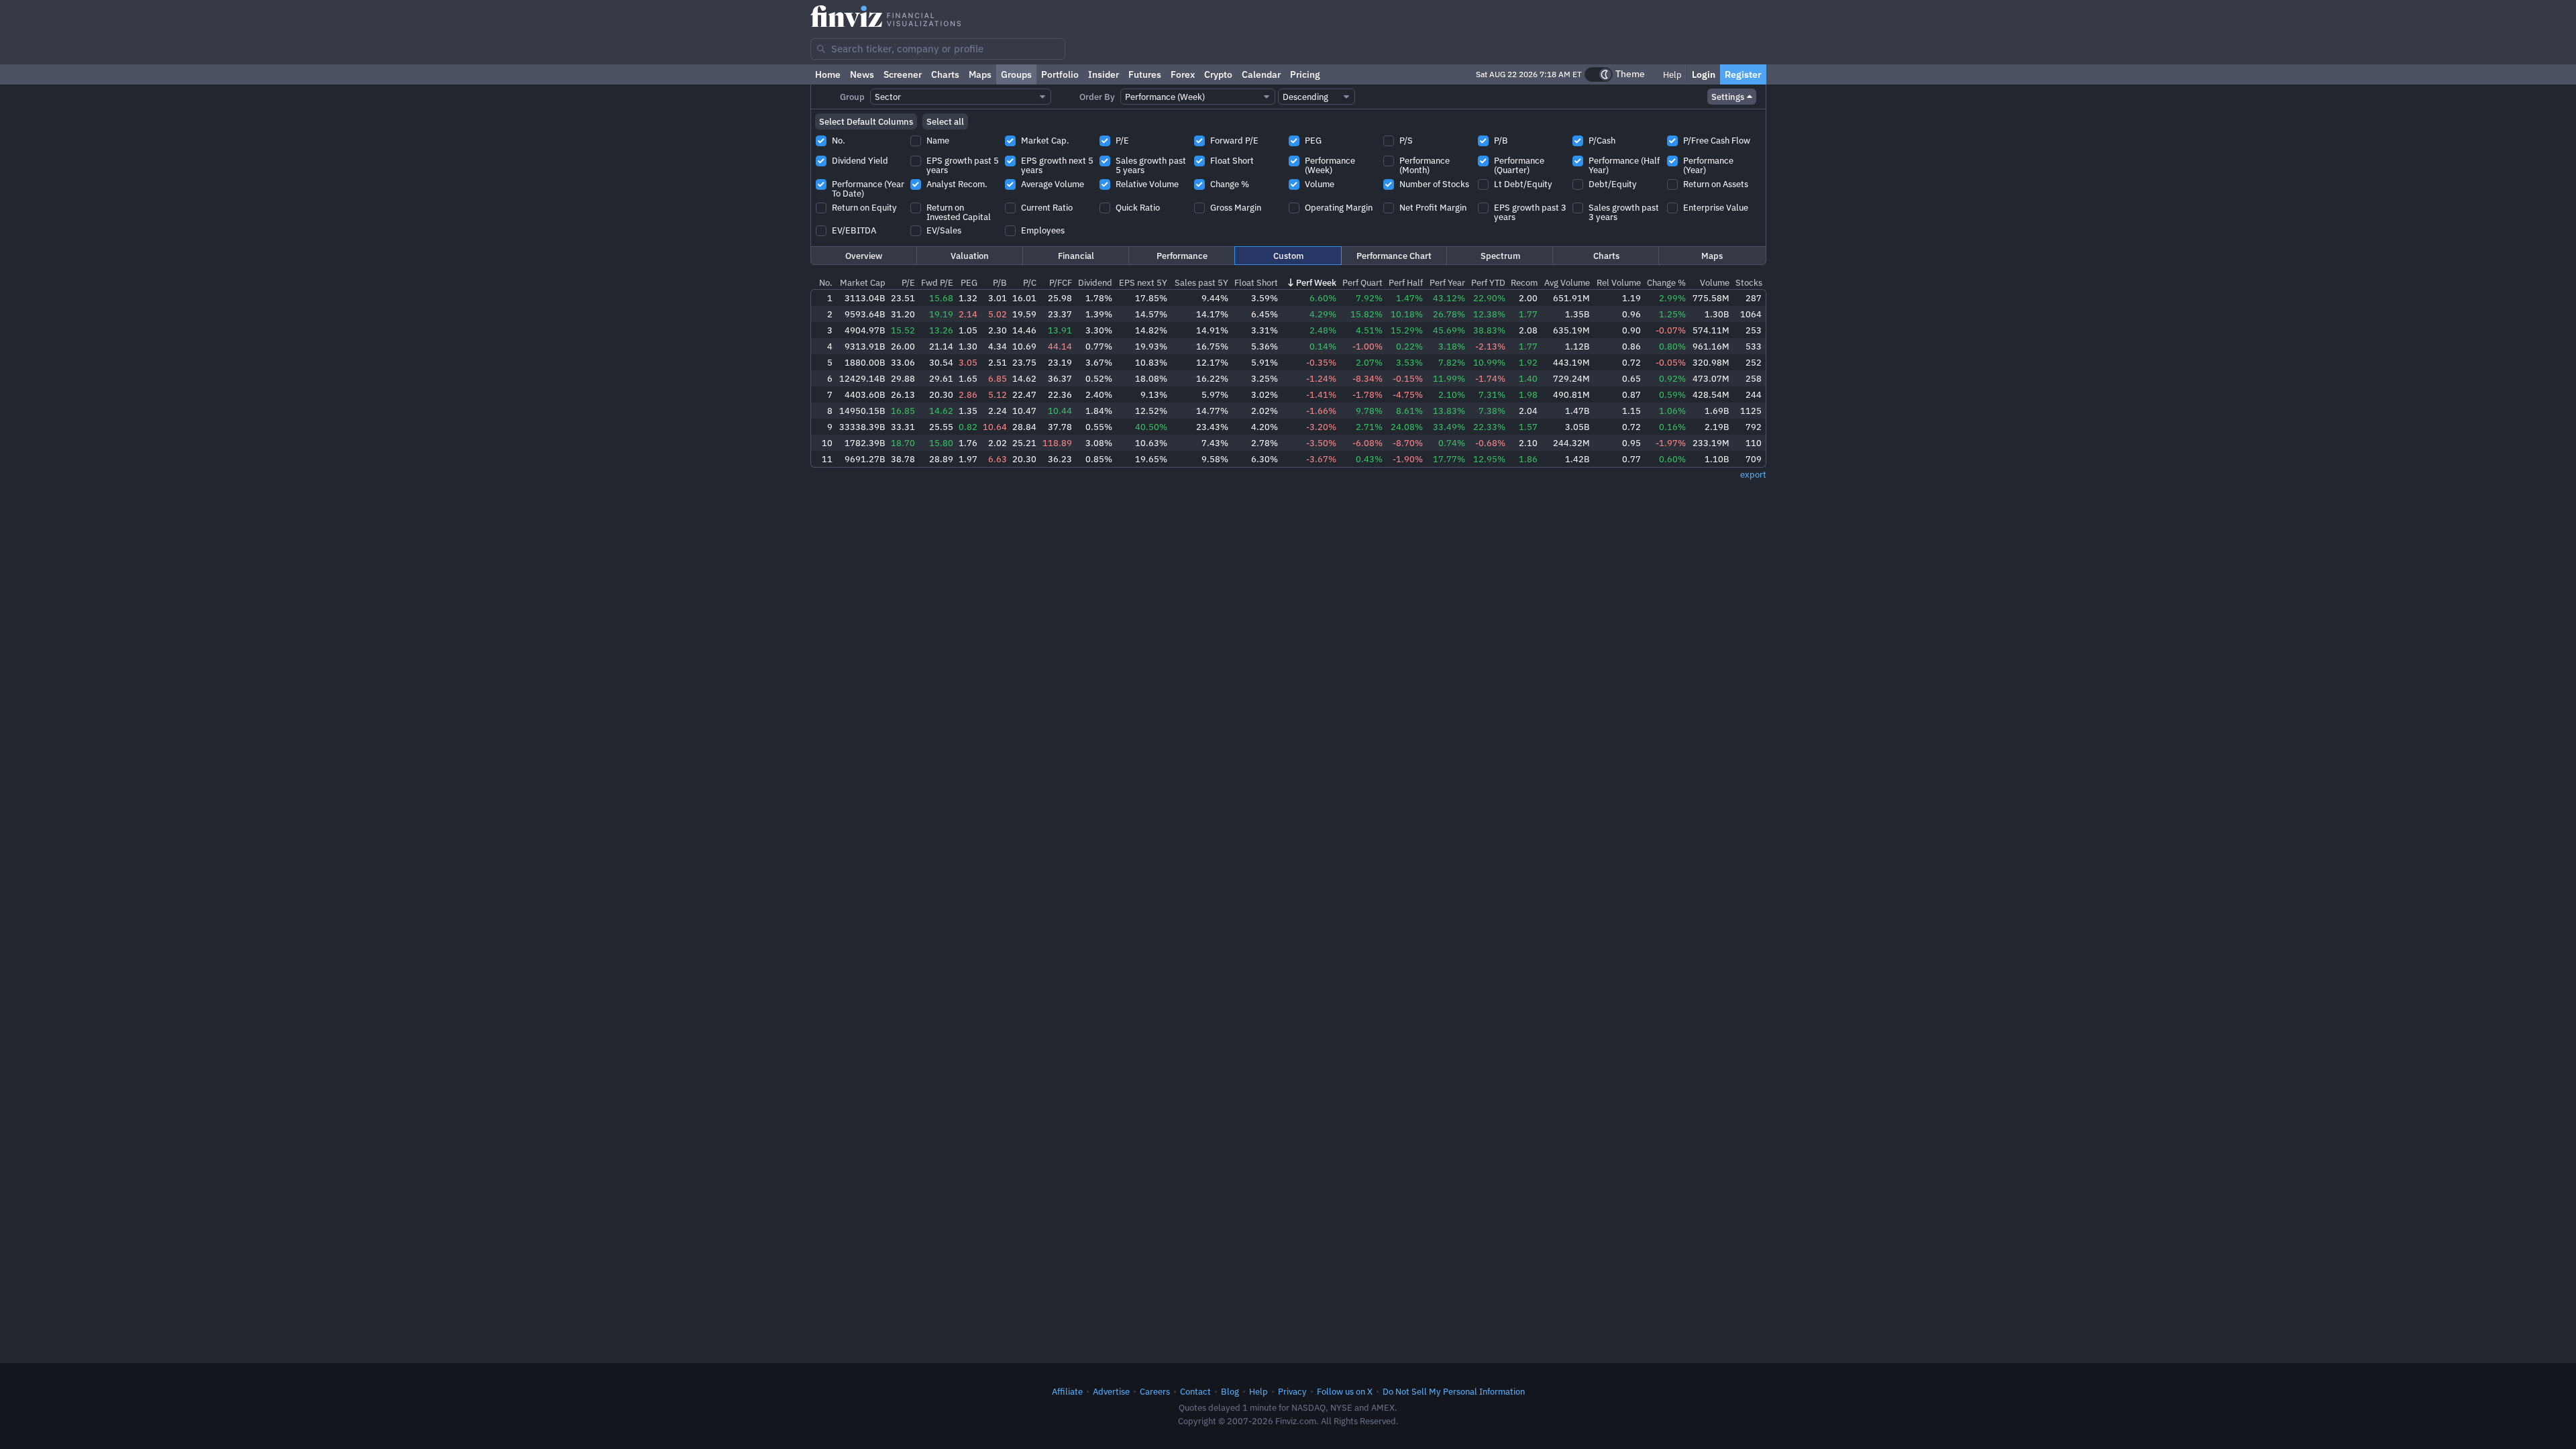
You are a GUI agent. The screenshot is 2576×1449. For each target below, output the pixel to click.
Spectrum (1500, 256)
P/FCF (1061, 282)
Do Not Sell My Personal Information (1454, 1391)
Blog (1230, 1391)
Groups (1016, 74)
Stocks (1749, 282)
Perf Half (1406, 282)
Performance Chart (1394, 256)
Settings (1728, 97)
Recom (1524, 282)
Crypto (1218, 74)
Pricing (1305, 74)
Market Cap (863, 282)
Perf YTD (1488, 282)
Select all (945, 121)
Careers (1155, 1391)
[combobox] (938, 49)
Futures (1145, 74)
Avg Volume (1567, 282)
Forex (1183, 74)
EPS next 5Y (1143, 282)
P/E (908, 282)
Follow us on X (1345, 1391)
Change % (1666, 282)
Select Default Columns (866, 121)
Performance (1182, 256)
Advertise (1111, 1391)
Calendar (1261, 74)
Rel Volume (1619, 282)
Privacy (1292, 1391)
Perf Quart (1362, 282)
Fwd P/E (937, 282)
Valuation (970, 256)
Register (1743, 74)
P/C (1030, 282)
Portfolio (1060, 74)
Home (828, 74)
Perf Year (1447, 282)
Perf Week (1316, 282)
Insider (1104, 74)
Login (1704, 74)
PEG (969, 282)
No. (826, 282)
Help (1671, 74)
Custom (1288, 256)
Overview (864, 256)
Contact (1195, 1391)
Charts (945, 74)
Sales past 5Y (1201, 282)
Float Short (1256, 282)
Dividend (1095, 282)
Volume (1715, 282)
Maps (980, 74)
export (1753, 474)
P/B (1000, 282)
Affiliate (1067, 1391)
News (862, 74)
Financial (1076, 256)
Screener (903, 74)
